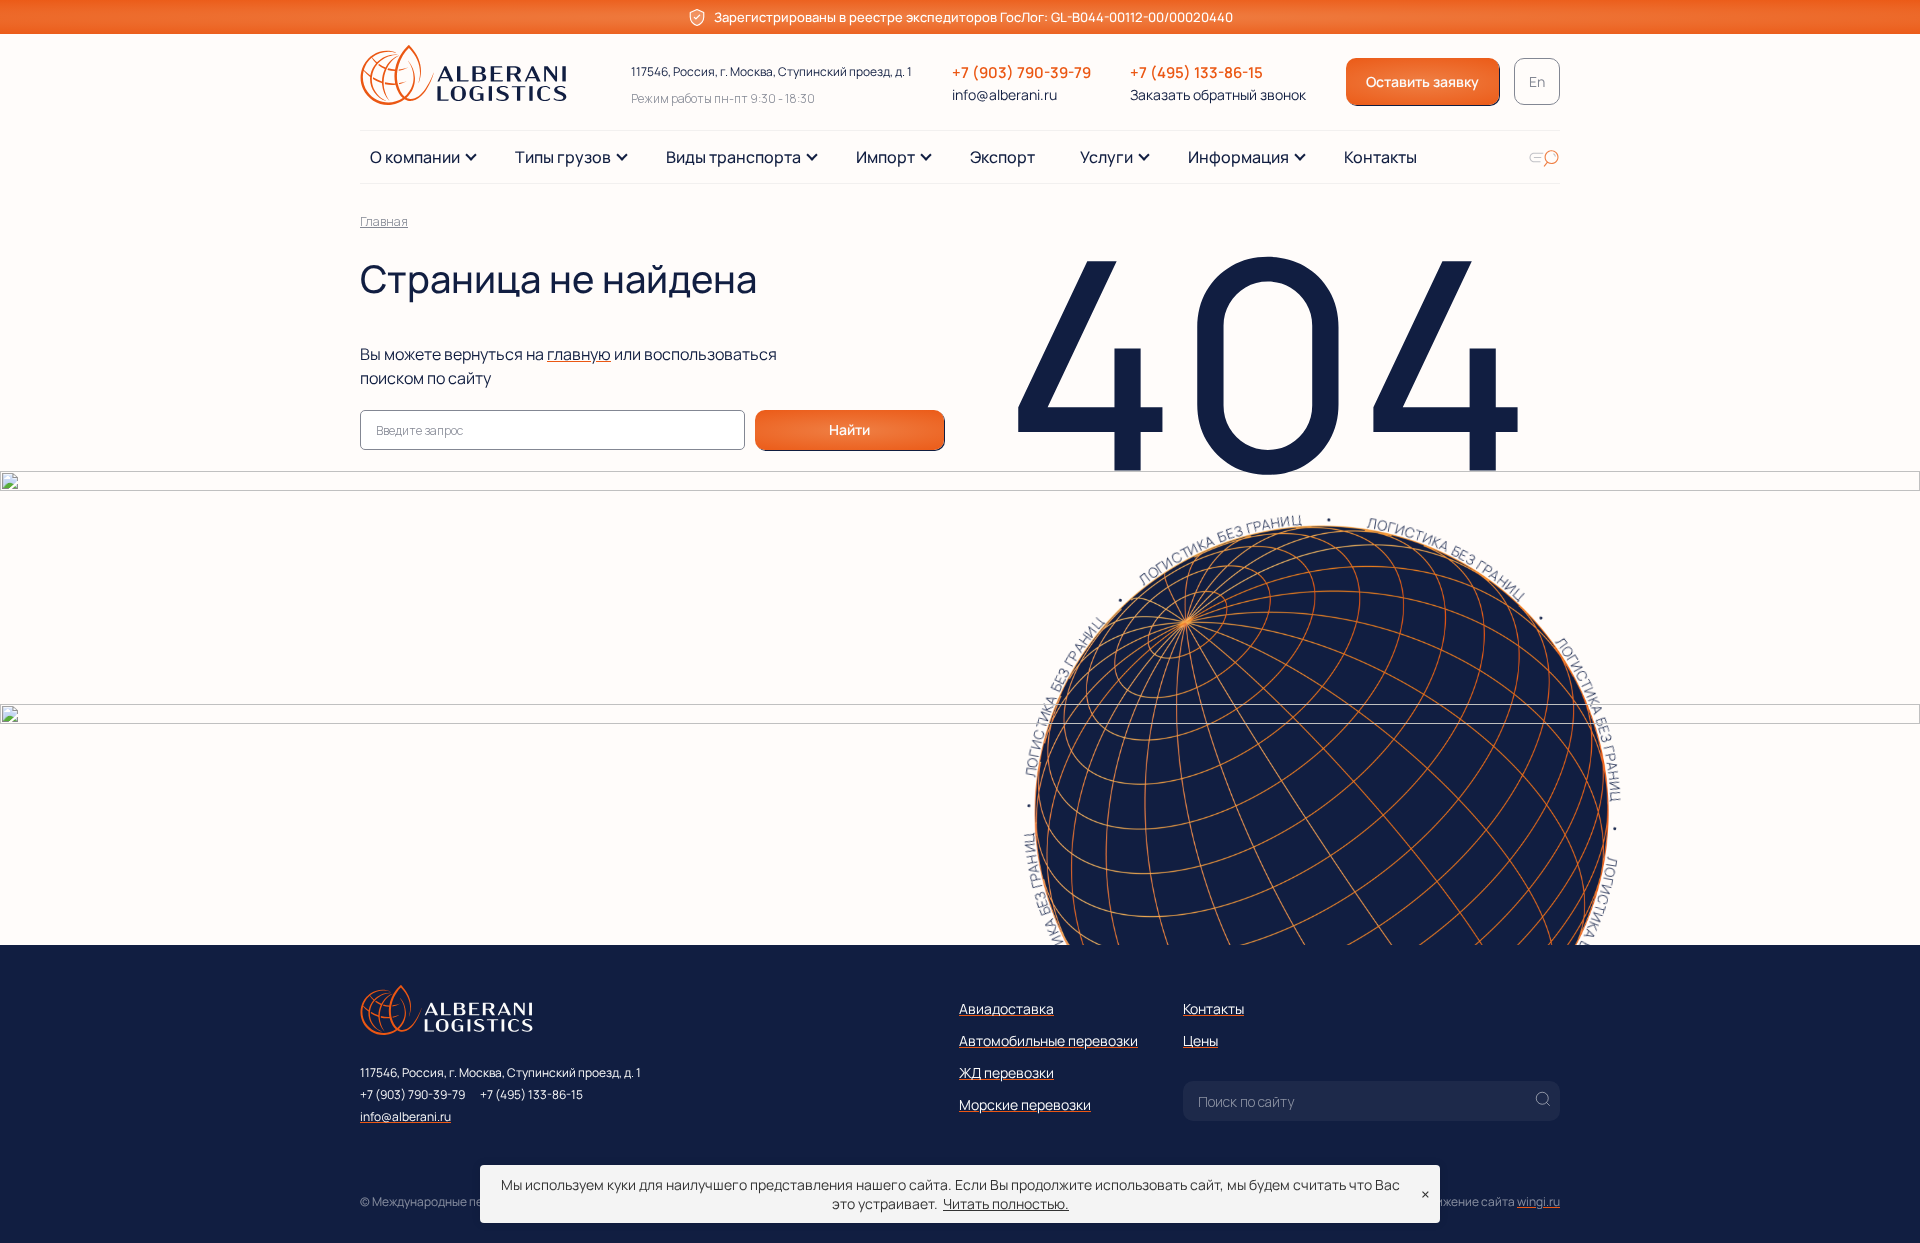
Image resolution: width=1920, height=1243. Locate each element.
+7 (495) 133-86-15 (1196, 72)
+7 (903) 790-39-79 (1021, 72)
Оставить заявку (1422, 81)
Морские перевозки (1025, 1104)
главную (579, 354)
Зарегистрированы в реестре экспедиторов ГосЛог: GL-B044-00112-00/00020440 (973, 17)
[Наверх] (1875, 1198)
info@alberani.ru (1004, 94)
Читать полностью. (1006, 1203)
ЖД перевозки (1006, 1072)
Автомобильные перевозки (1048, 1040)
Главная (384, 221)
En (1537, 81)
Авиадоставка (1006, 1008)
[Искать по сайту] (1544, 157)
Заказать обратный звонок (1218, 95)
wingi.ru (1538, 1201)
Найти (849, 429)
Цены (1200, 1040)
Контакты (1213, 1008)
